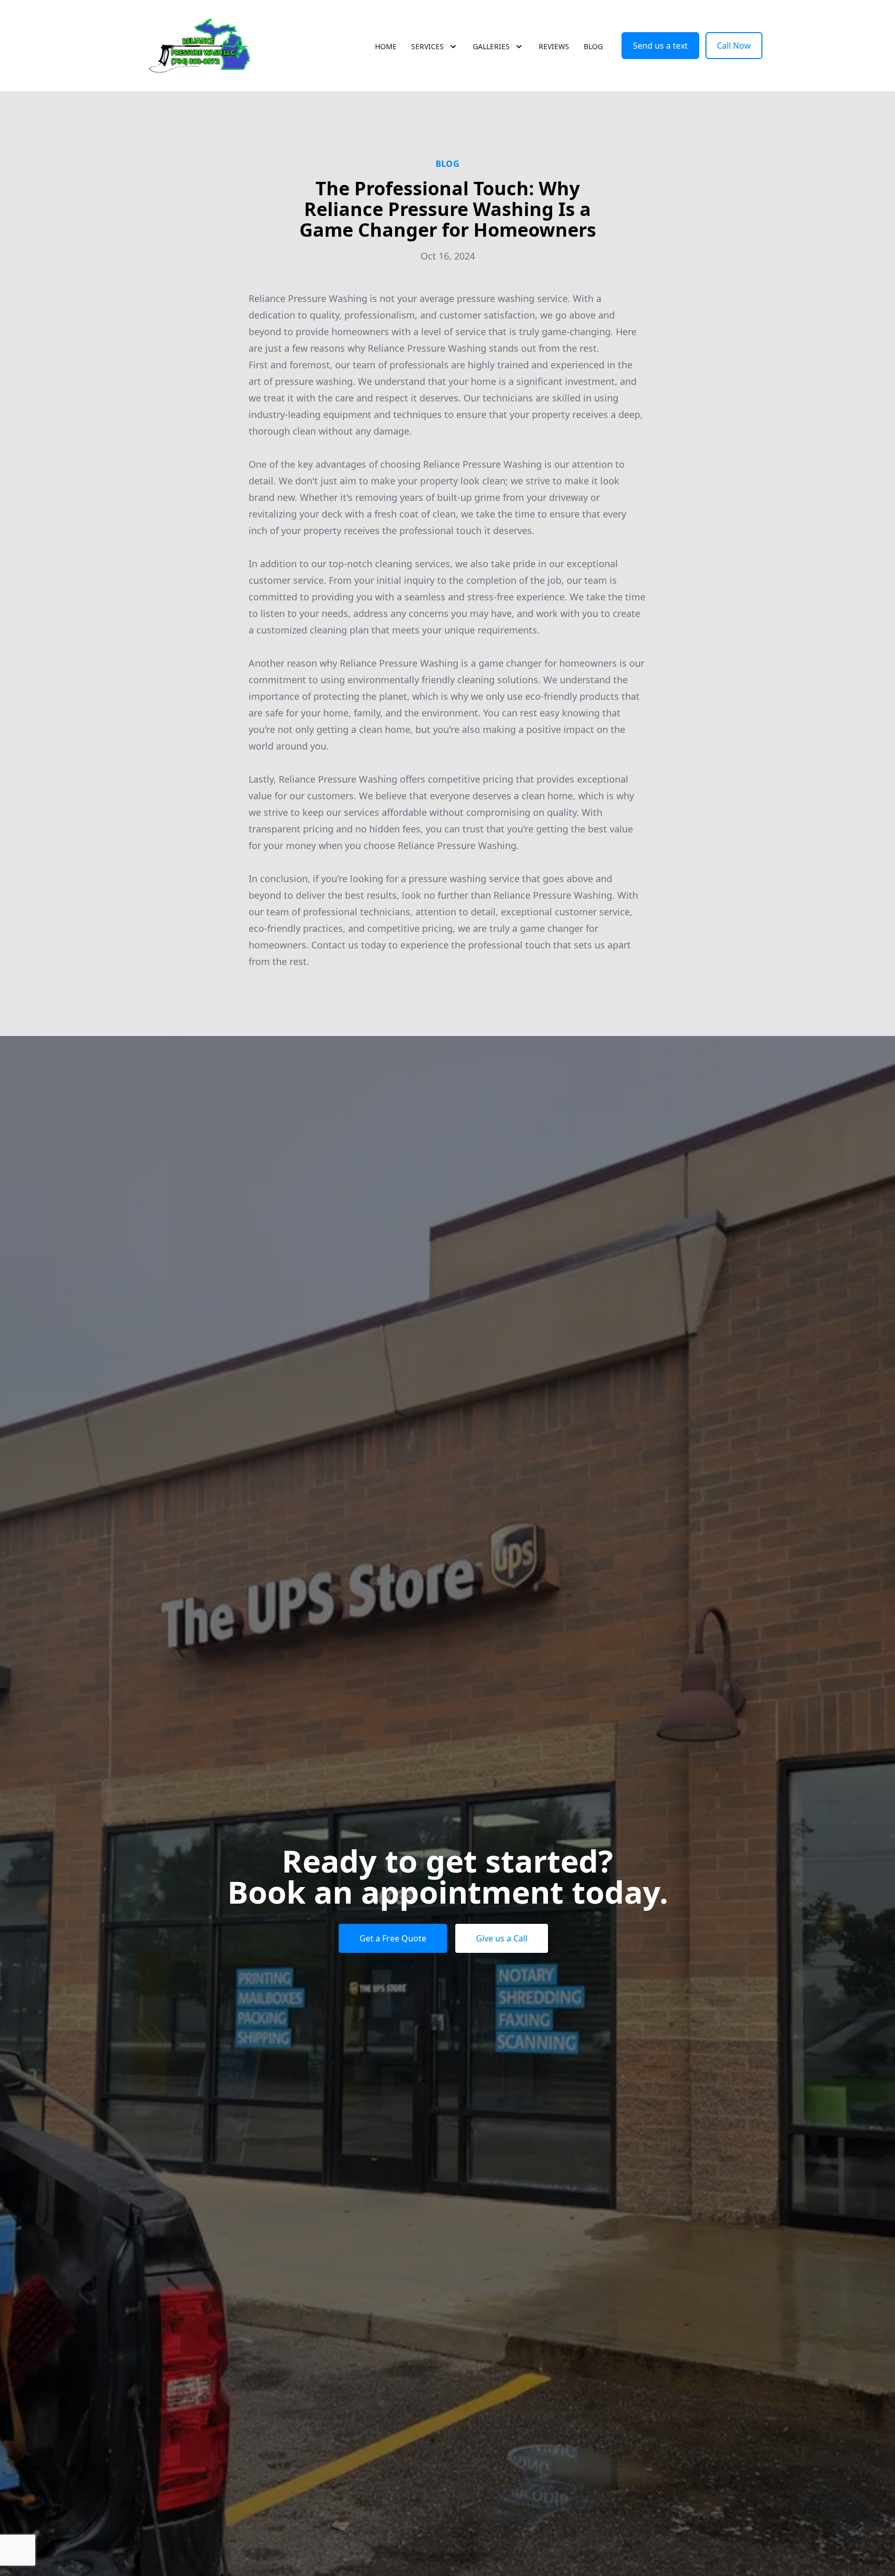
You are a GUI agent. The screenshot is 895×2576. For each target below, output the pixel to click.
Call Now (734, 46)
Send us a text (660, 46)
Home (386, 46)
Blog (593, 46)
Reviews (554, 46)
